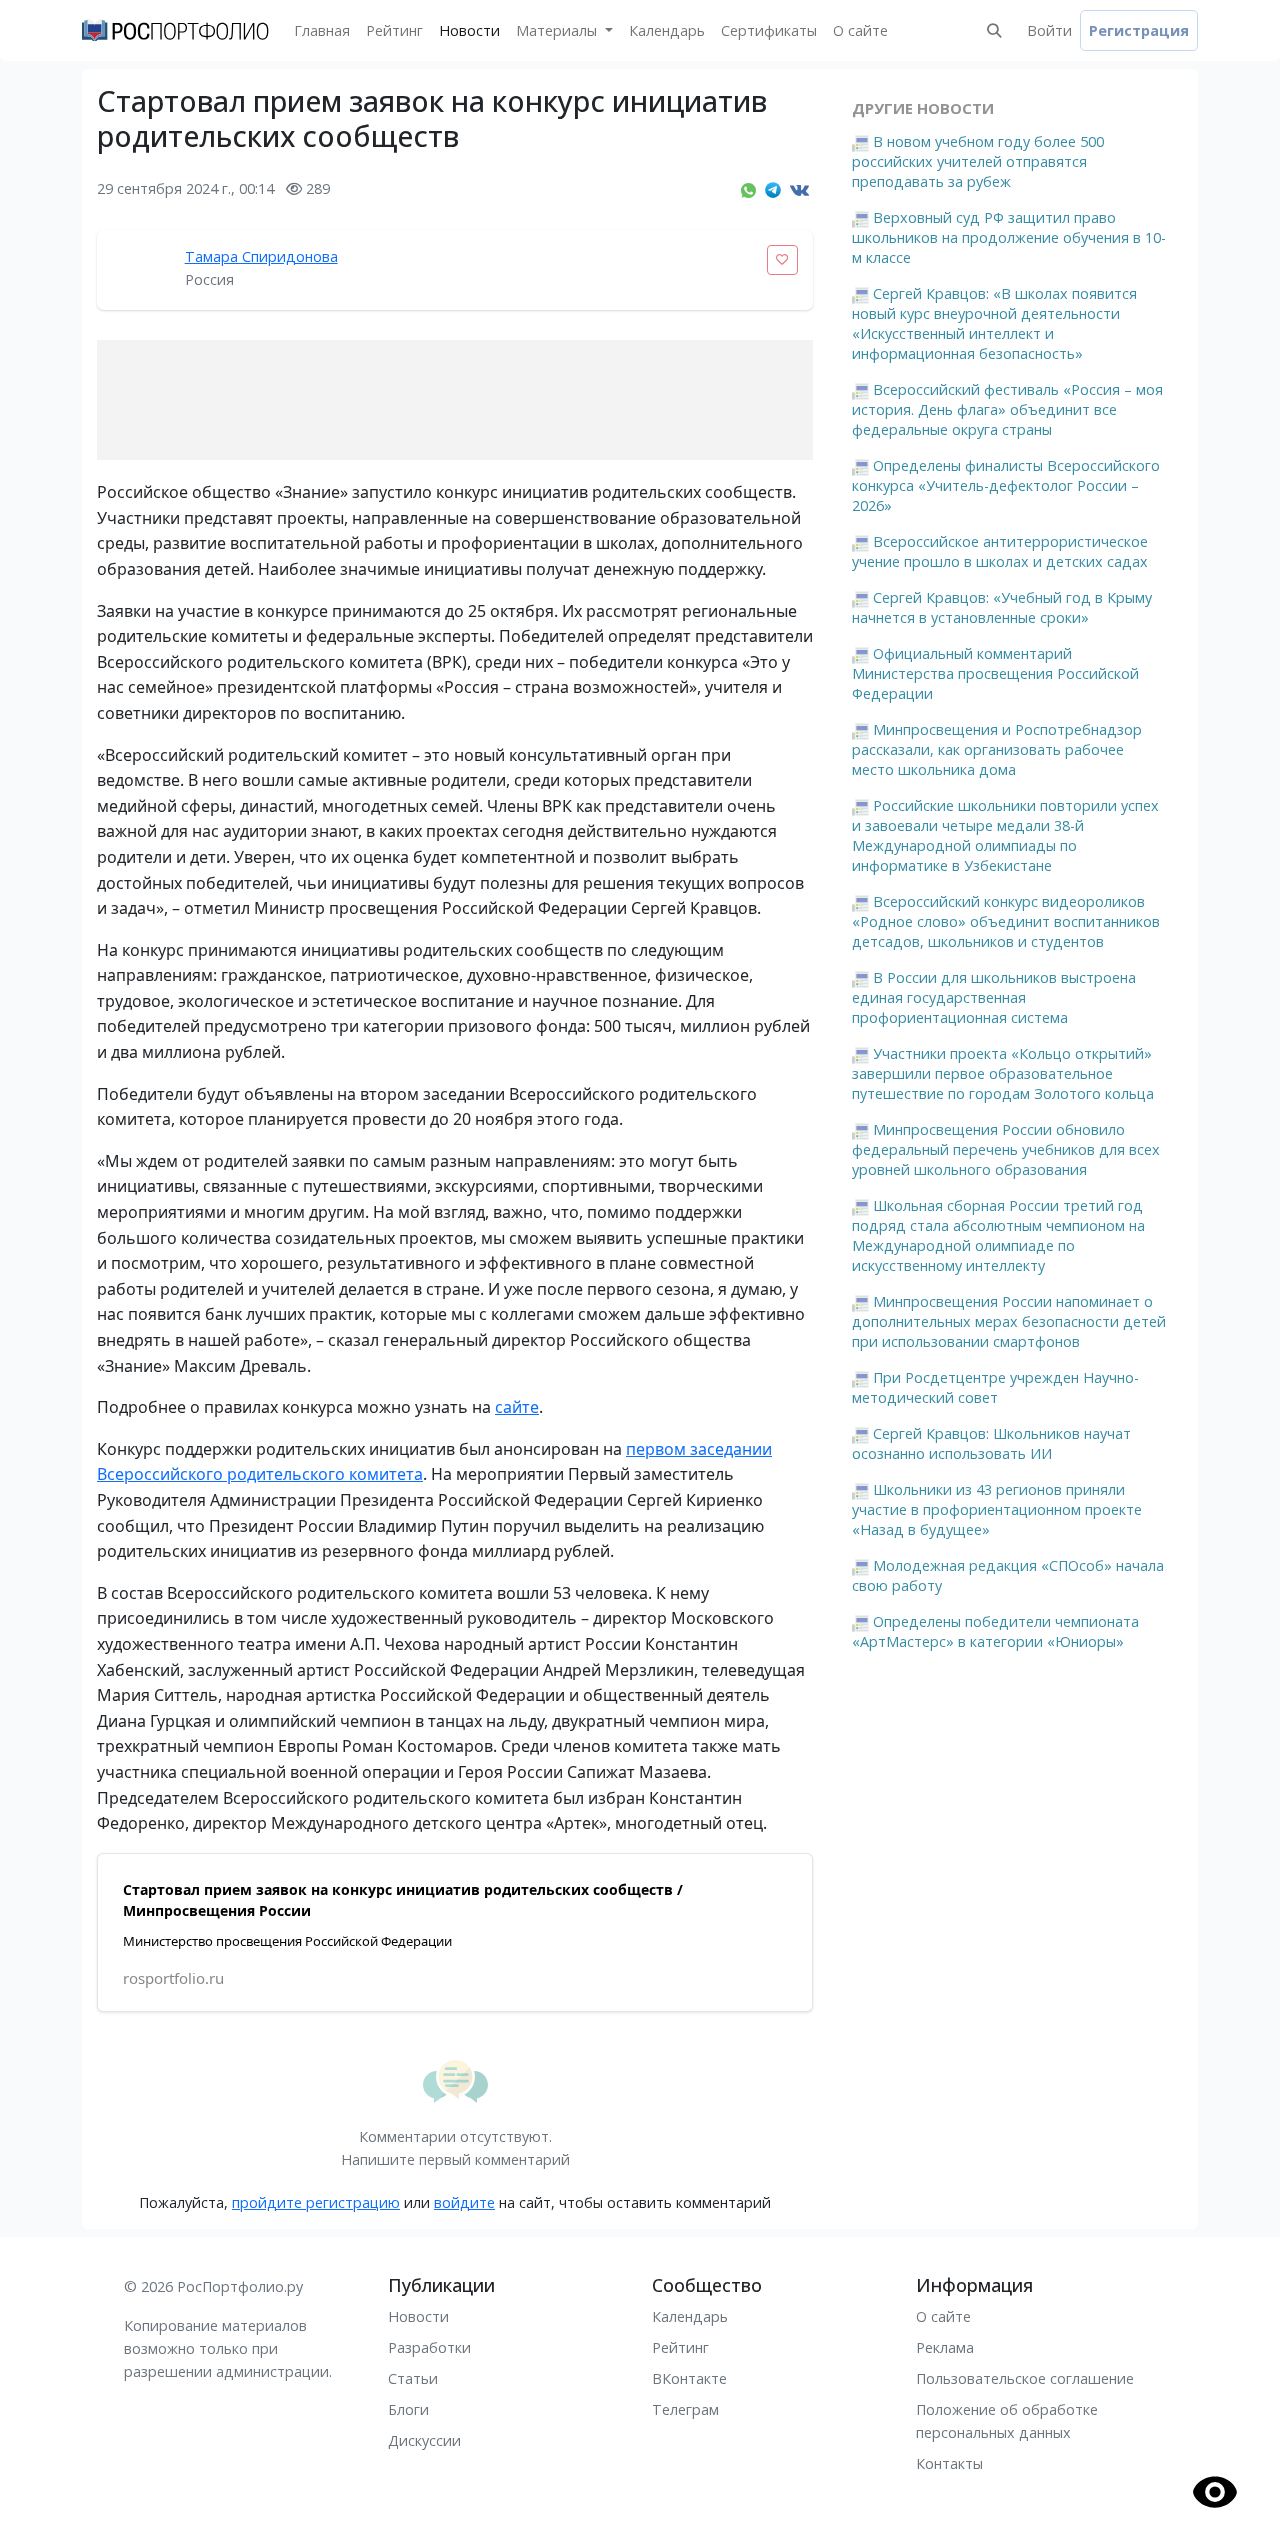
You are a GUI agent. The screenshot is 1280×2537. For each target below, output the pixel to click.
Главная (322, 30)
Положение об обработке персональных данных (1007, 2421)
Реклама (945, 2347)
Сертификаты (769, 30)
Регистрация (1139, 30)
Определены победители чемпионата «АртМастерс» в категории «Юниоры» (995, 1631)
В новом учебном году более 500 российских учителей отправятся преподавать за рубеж (978, 161)
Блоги (408, 2409)
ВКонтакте (689, 2378)
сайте (517, 1407)
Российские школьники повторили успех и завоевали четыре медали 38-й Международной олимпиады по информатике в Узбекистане (1005, 835)
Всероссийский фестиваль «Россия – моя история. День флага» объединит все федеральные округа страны (1007, 409)
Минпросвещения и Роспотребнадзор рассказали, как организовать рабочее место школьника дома (997, 749)
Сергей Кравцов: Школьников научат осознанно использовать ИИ (991, 1443)
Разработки (429, 2347)
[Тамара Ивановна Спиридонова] (137, 270)
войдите (464, 2202)
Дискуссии (424, 2440)
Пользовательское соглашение (1025, 2378)
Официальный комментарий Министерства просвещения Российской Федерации (995, 673)
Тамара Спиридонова (261, 256)
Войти (1049, 30)
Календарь (667, 30)
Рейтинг (394, 30)
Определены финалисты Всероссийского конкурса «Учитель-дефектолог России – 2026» (1006, 485)
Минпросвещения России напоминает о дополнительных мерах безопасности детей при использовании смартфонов (1009, 1321)
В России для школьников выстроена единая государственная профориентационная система (994, 997)
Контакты (949, 2463)
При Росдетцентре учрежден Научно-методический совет (995, 1387)
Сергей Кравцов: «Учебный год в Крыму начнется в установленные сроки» (1002, 607)
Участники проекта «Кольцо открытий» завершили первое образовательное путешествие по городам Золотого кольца (1003, 1073)
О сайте (860, 30)
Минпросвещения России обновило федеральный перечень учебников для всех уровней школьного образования (1006, 1149)
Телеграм (685, 2409)
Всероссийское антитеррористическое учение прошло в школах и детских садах (1000, 551)
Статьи (413, 2378)
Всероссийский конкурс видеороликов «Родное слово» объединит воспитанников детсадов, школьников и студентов (1006, 921)
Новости (469, 30)
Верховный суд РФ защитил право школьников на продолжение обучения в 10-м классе (1009, 237)
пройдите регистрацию (316, 2202)
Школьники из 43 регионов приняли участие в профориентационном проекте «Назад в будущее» (997, 1509)
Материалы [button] (558, 30)
